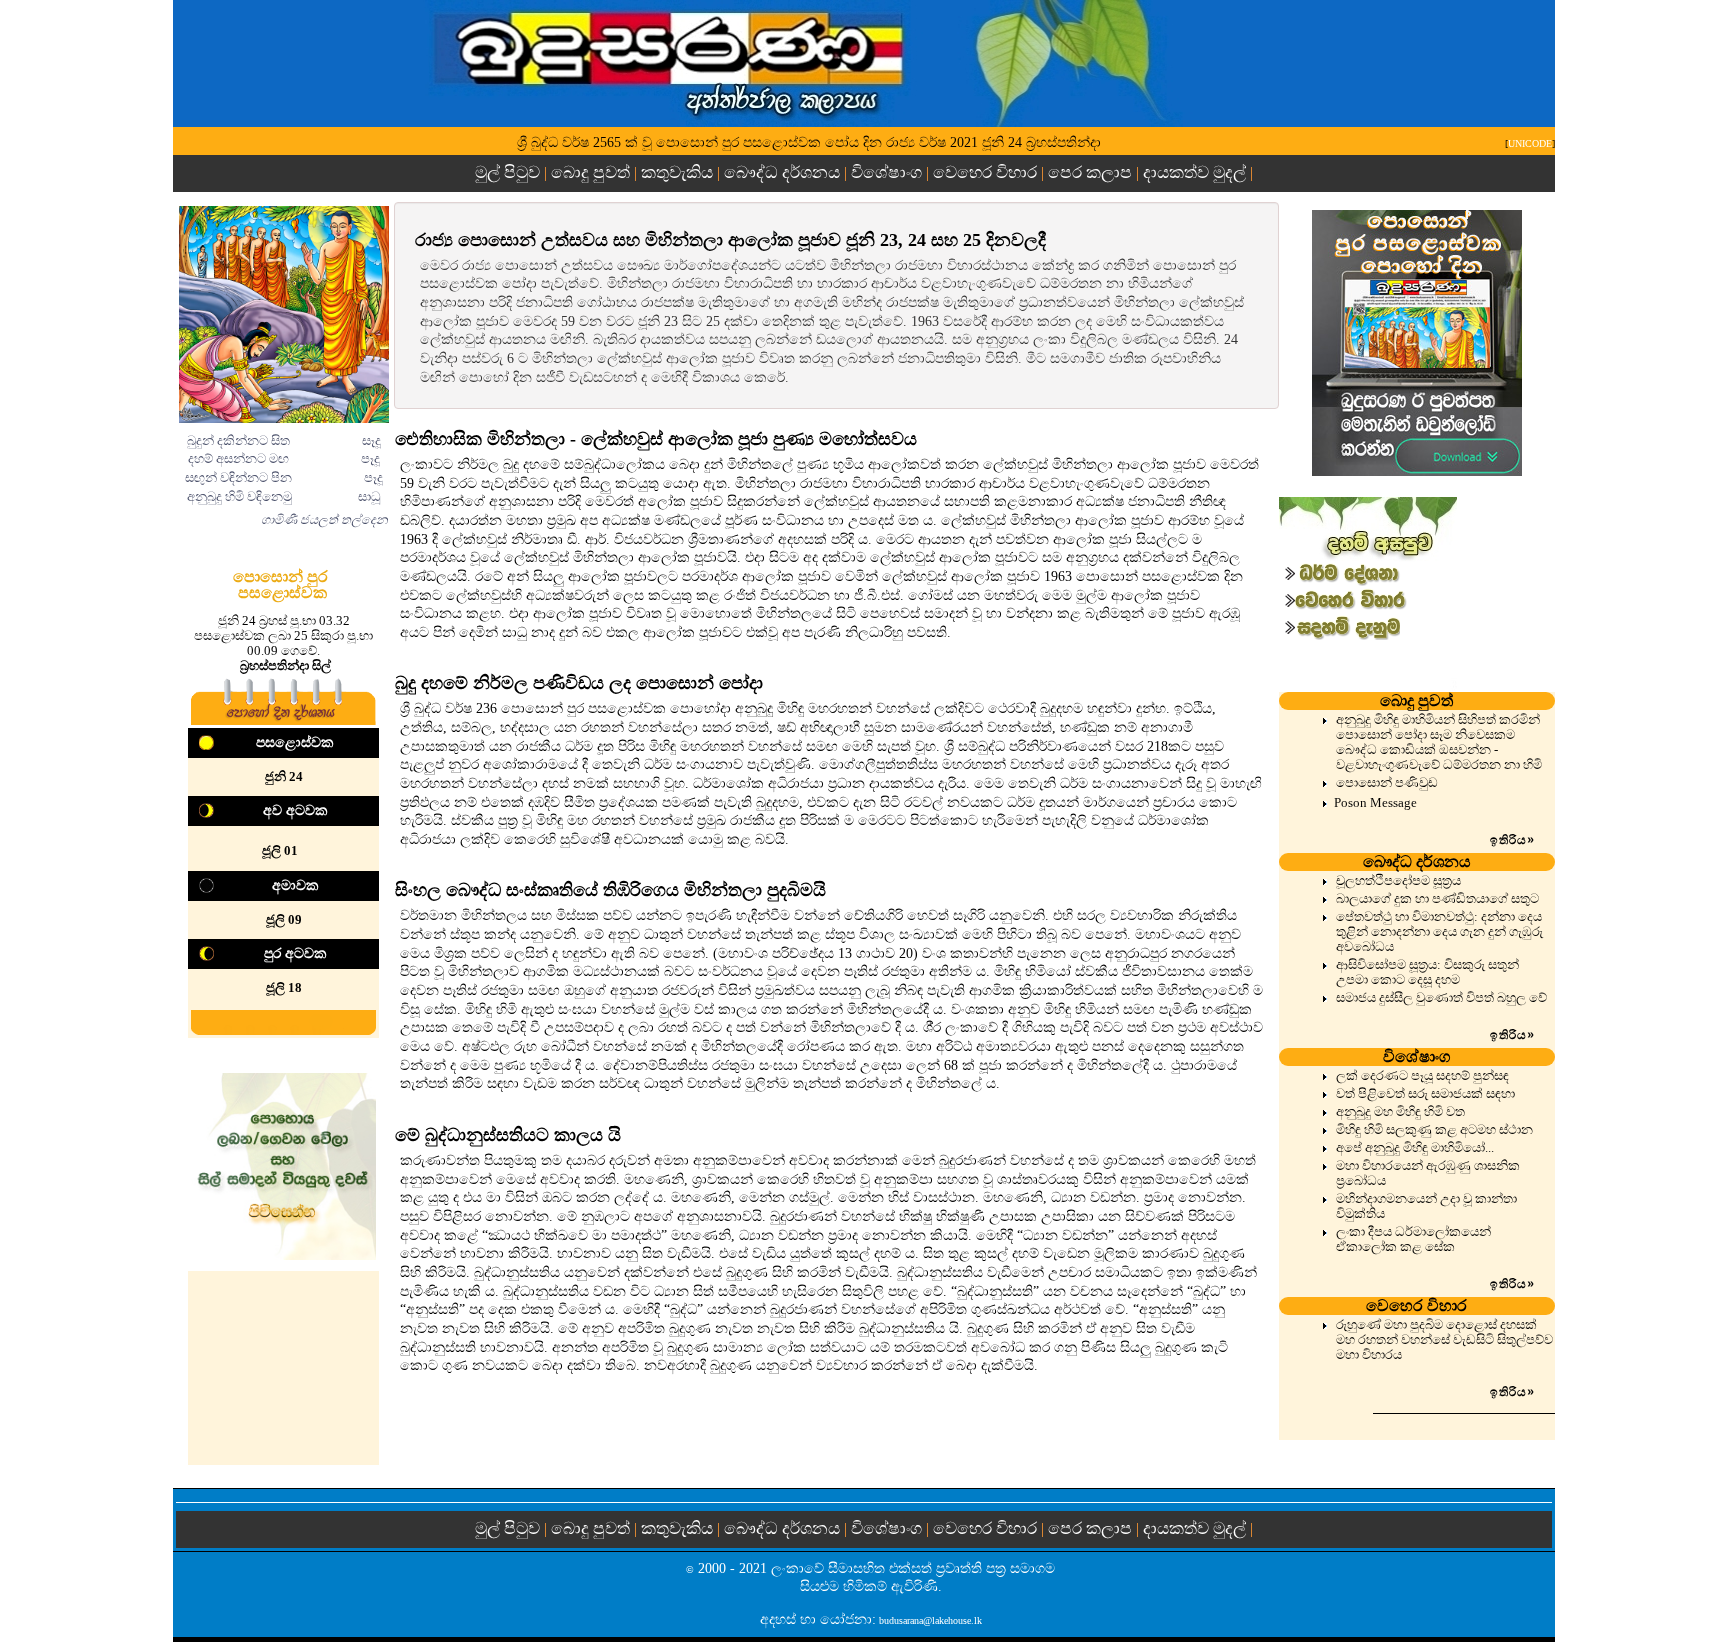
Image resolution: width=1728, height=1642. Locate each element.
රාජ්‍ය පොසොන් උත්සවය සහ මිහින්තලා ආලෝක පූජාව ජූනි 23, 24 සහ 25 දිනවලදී (730, 240)
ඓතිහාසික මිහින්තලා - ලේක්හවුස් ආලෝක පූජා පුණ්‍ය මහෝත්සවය (656, 439)
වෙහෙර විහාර (985, 172)
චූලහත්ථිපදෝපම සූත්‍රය (1398, 881)
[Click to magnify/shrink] (284, 314)
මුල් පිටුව (509, 172)
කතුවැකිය (677, 172)
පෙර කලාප (1090, 172)
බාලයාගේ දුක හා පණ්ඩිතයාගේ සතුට (1437, 899)
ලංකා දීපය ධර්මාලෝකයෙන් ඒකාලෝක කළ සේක (1413, 1239)
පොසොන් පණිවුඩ (1387, 783)
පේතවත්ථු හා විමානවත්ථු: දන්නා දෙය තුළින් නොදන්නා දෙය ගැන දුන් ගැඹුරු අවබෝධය (1439, 932)
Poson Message (1375, 802)
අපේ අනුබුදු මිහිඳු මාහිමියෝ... (1415, 1148)
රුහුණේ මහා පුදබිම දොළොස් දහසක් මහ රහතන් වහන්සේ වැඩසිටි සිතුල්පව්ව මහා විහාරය (1444, 1340)
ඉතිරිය (1512, 840)
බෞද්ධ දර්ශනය (782, 172)
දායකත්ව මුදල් (1194, 172)
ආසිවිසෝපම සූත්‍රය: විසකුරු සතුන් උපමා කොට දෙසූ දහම (1427, 972)
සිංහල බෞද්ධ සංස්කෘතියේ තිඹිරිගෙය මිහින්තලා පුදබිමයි (610, 890)
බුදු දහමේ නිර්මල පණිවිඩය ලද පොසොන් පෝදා (579, 683)
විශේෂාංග (886, 172)
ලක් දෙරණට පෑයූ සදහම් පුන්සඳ (1422, 1076)
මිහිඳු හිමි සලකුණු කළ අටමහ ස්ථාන (1434, 1130)
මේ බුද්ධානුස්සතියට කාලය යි (508, 1135)
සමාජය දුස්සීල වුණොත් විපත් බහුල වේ (1441, 998)
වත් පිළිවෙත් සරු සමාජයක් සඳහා (1425, 1094)
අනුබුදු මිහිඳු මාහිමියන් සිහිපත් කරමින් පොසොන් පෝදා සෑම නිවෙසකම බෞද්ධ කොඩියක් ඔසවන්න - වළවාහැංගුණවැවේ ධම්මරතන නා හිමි (1439, 742)
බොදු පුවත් (590, 172)
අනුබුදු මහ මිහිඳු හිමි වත (1400, 1112)
